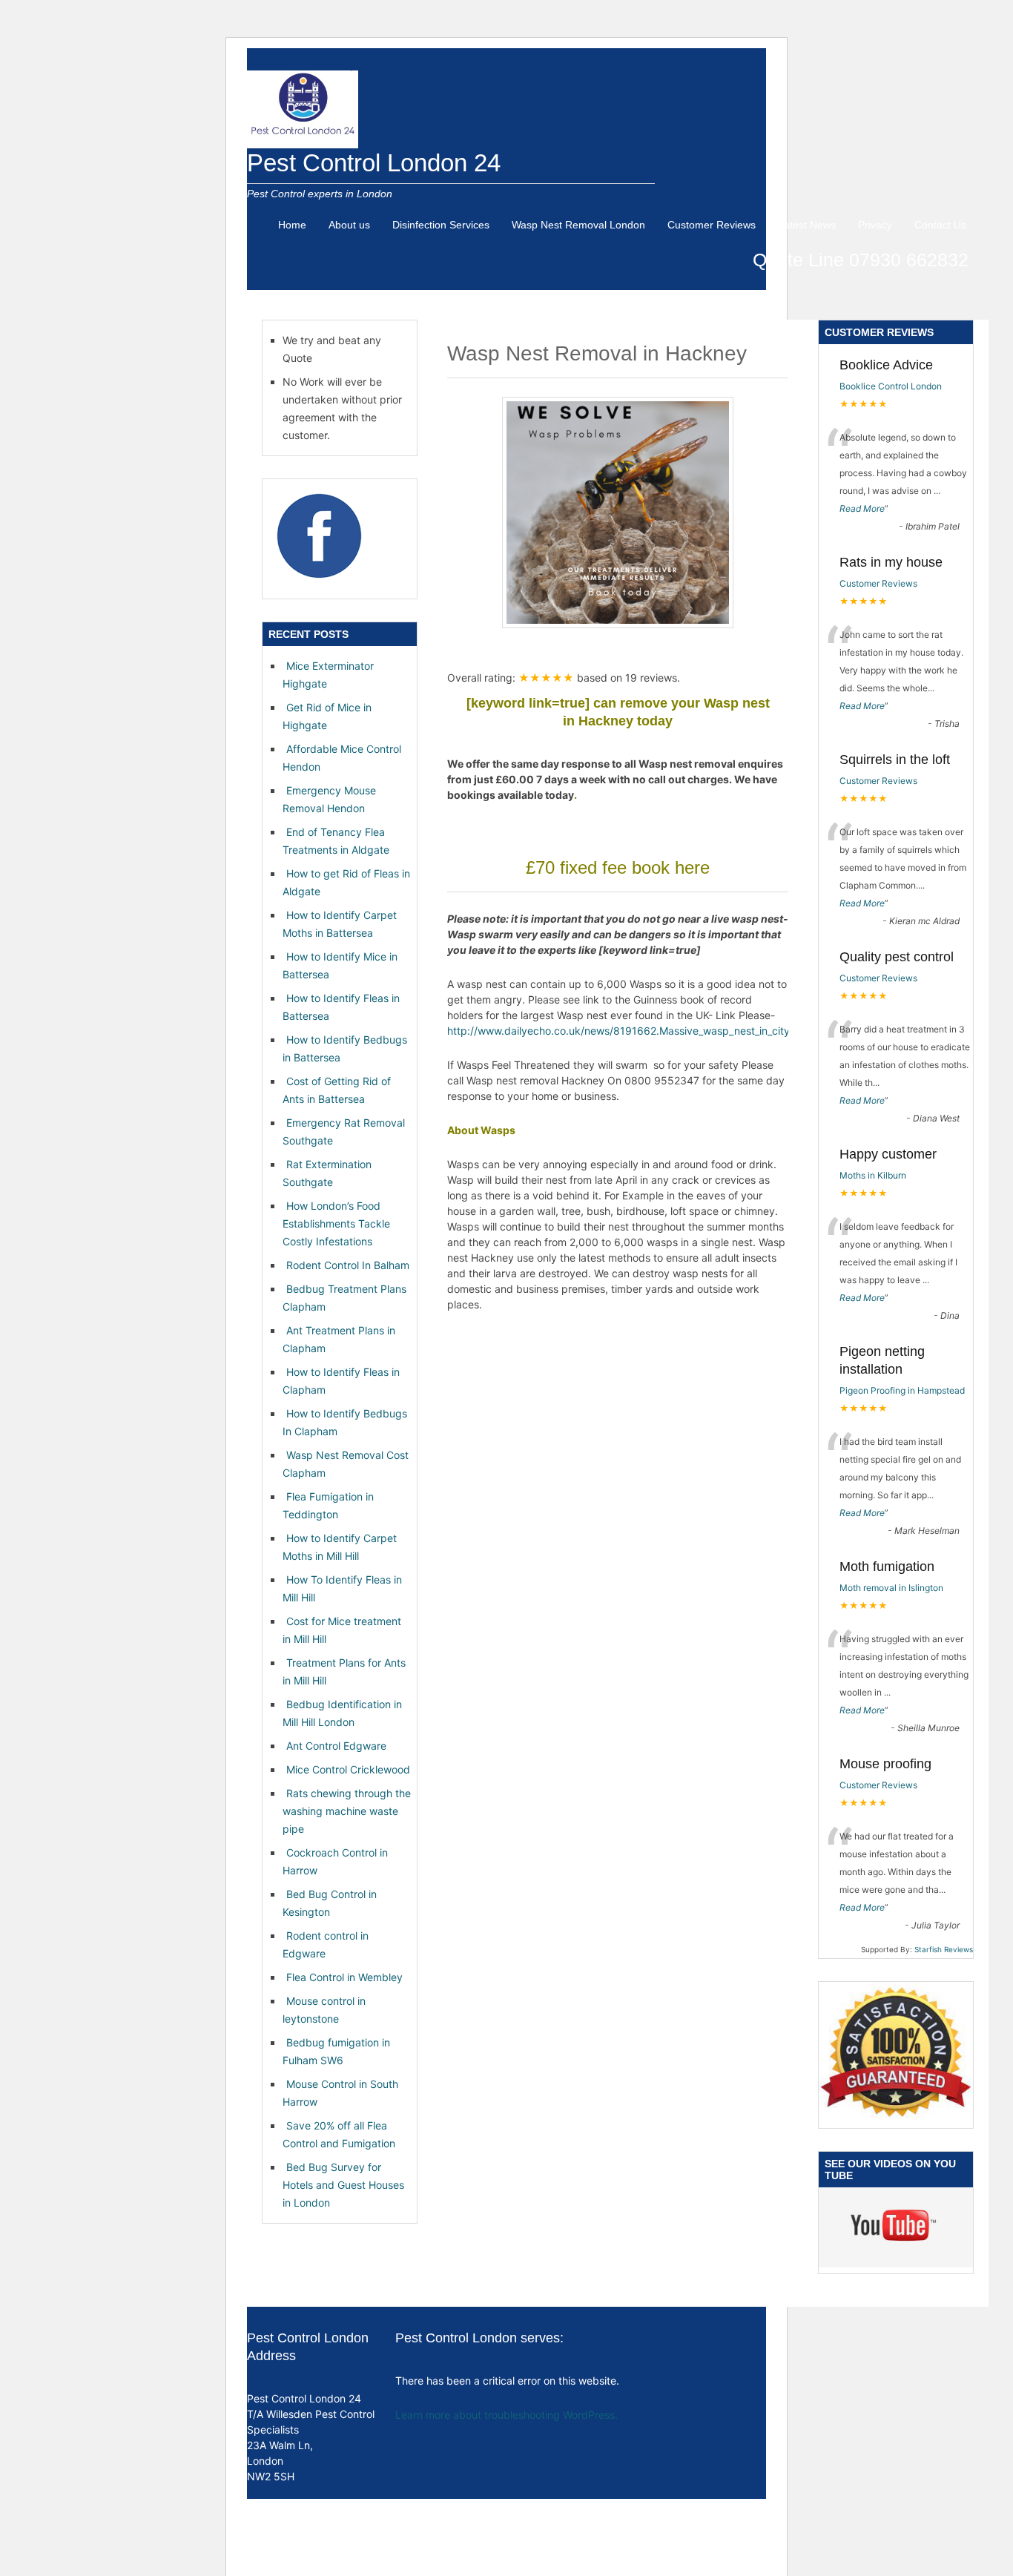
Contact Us (940, 225)
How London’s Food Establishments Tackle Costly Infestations (336, 1223)
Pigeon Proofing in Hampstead (902, 1390)
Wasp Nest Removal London (578, 225)
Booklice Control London (891, 386)
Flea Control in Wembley (344, 1977)
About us (349, 225)
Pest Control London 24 (374, 163)
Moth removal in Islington (891, 1588)
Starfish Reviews (944, 1949)
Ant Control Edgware (336, 1746)
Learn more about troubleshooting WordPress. (506, 2415)
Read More (862, 508)
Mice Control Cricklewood (348, 1769)
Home (292, 225)
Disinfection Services (441, 225)
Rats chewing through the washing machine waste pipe (347, 1811)
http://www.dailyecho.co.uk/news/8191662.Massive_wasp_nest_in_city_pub (630, 1031)
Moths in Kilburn (873, 1175)
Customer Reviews (712, 225)
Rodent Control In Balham (348, 1265)
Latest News (807, 225)
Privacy (875, 225)
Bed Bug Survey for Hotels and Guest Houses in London (343, 2185)
